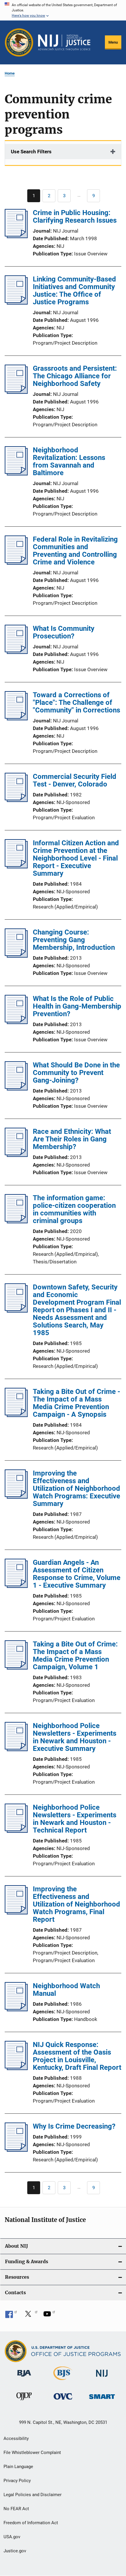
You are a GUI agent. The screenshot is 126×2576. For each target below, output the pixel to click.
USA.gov (12, 2537)
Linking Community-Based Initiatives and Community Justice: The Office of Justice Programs (74, 291)
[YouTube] (49, 2316)
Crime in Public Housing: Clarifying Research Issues (75, 217)
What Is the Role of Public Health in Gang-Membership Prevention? (77, 1006)
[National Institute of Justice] (102, 2378)
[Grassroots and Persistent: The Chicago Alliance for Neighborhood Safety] (16, 392)
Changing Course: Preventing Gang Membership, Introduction (74, 940)
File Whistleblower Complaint (32, 2453)
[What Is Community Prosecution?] (16, 652)
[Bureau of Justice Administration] (24, 2378)
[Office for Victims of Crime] (63, 2401)
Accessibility (16, 2438)
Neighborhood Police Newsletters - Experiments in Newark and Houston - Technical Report (75, 1819)
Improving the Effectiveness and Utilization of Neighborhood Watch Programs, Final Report (76, 1904)
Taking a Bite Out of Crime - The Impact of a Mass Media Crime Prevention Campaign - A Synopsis (76, 1403)
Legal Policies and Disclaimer (33, 2495)
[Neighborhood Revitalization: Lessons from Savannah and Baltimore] (16, 474)
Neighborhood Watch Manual (66, 1990)
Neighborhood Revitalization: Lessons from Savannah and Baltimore (69, 461)
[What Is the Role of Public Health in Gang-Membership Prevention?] (16, 1022)
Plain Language (18, 2467)
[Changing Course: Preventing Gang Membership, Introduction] (16, 956)
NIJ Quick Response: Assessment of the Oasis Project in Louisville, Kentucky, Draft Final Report (77, 2056)
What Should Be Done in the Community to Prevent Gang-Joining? (76, 1073)
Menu (113, 42)
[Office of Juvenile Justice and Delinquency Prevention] (24, 2401)
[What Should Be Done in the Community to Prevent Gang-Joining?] (16, 1089)
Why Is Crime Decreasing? (74, 2126)
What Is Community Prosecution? (64, 632)
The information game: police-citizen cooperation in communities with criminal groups (74, 1209)
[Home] (64, 42)
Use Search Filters (31, 152)
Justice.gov (15, 2551)
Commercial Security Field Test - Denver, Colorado (75, 780)
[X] (30, 2316)
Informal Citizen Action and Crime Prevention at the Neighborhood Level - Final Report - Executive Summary (76, 858)
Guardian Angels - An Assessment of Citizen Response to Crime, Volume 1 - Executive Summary (77, 1574)
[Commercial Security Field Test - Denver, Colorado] (16, 800)
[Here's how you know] (63, 10)
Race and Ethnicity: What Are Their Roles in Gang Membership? (72, 1139)
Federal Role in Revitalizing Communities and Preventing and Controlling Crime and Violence (75, 551)
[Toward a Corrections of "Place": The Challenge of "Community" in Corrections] (16, 719)
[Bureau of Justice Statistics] (63, 2381)
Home (10, 73)
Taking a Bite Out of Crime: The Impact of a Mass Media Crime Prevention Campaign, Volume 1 (75, 1655)
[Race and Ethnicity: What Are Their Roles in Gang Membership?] (16, 1155)
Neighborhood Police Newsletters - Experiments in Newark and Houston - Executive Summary (75, 1737)
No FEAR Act (16, 2509)
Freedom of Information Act (31, 2523)
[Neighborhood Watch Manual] (16, 2010)
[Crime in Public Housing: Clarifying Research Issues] (16, 236)
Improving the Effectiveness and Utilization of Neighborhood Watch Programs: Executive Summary (76, 1488)
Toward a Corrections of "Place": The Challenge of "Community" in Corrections (76, 703)
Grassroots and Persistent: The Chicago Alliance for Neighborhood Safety (75, 376)
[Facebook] (11, 2316)
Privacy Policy (17, 2481)
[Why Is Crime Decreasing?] (16, 2150)
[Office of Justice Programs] (19, 42)
